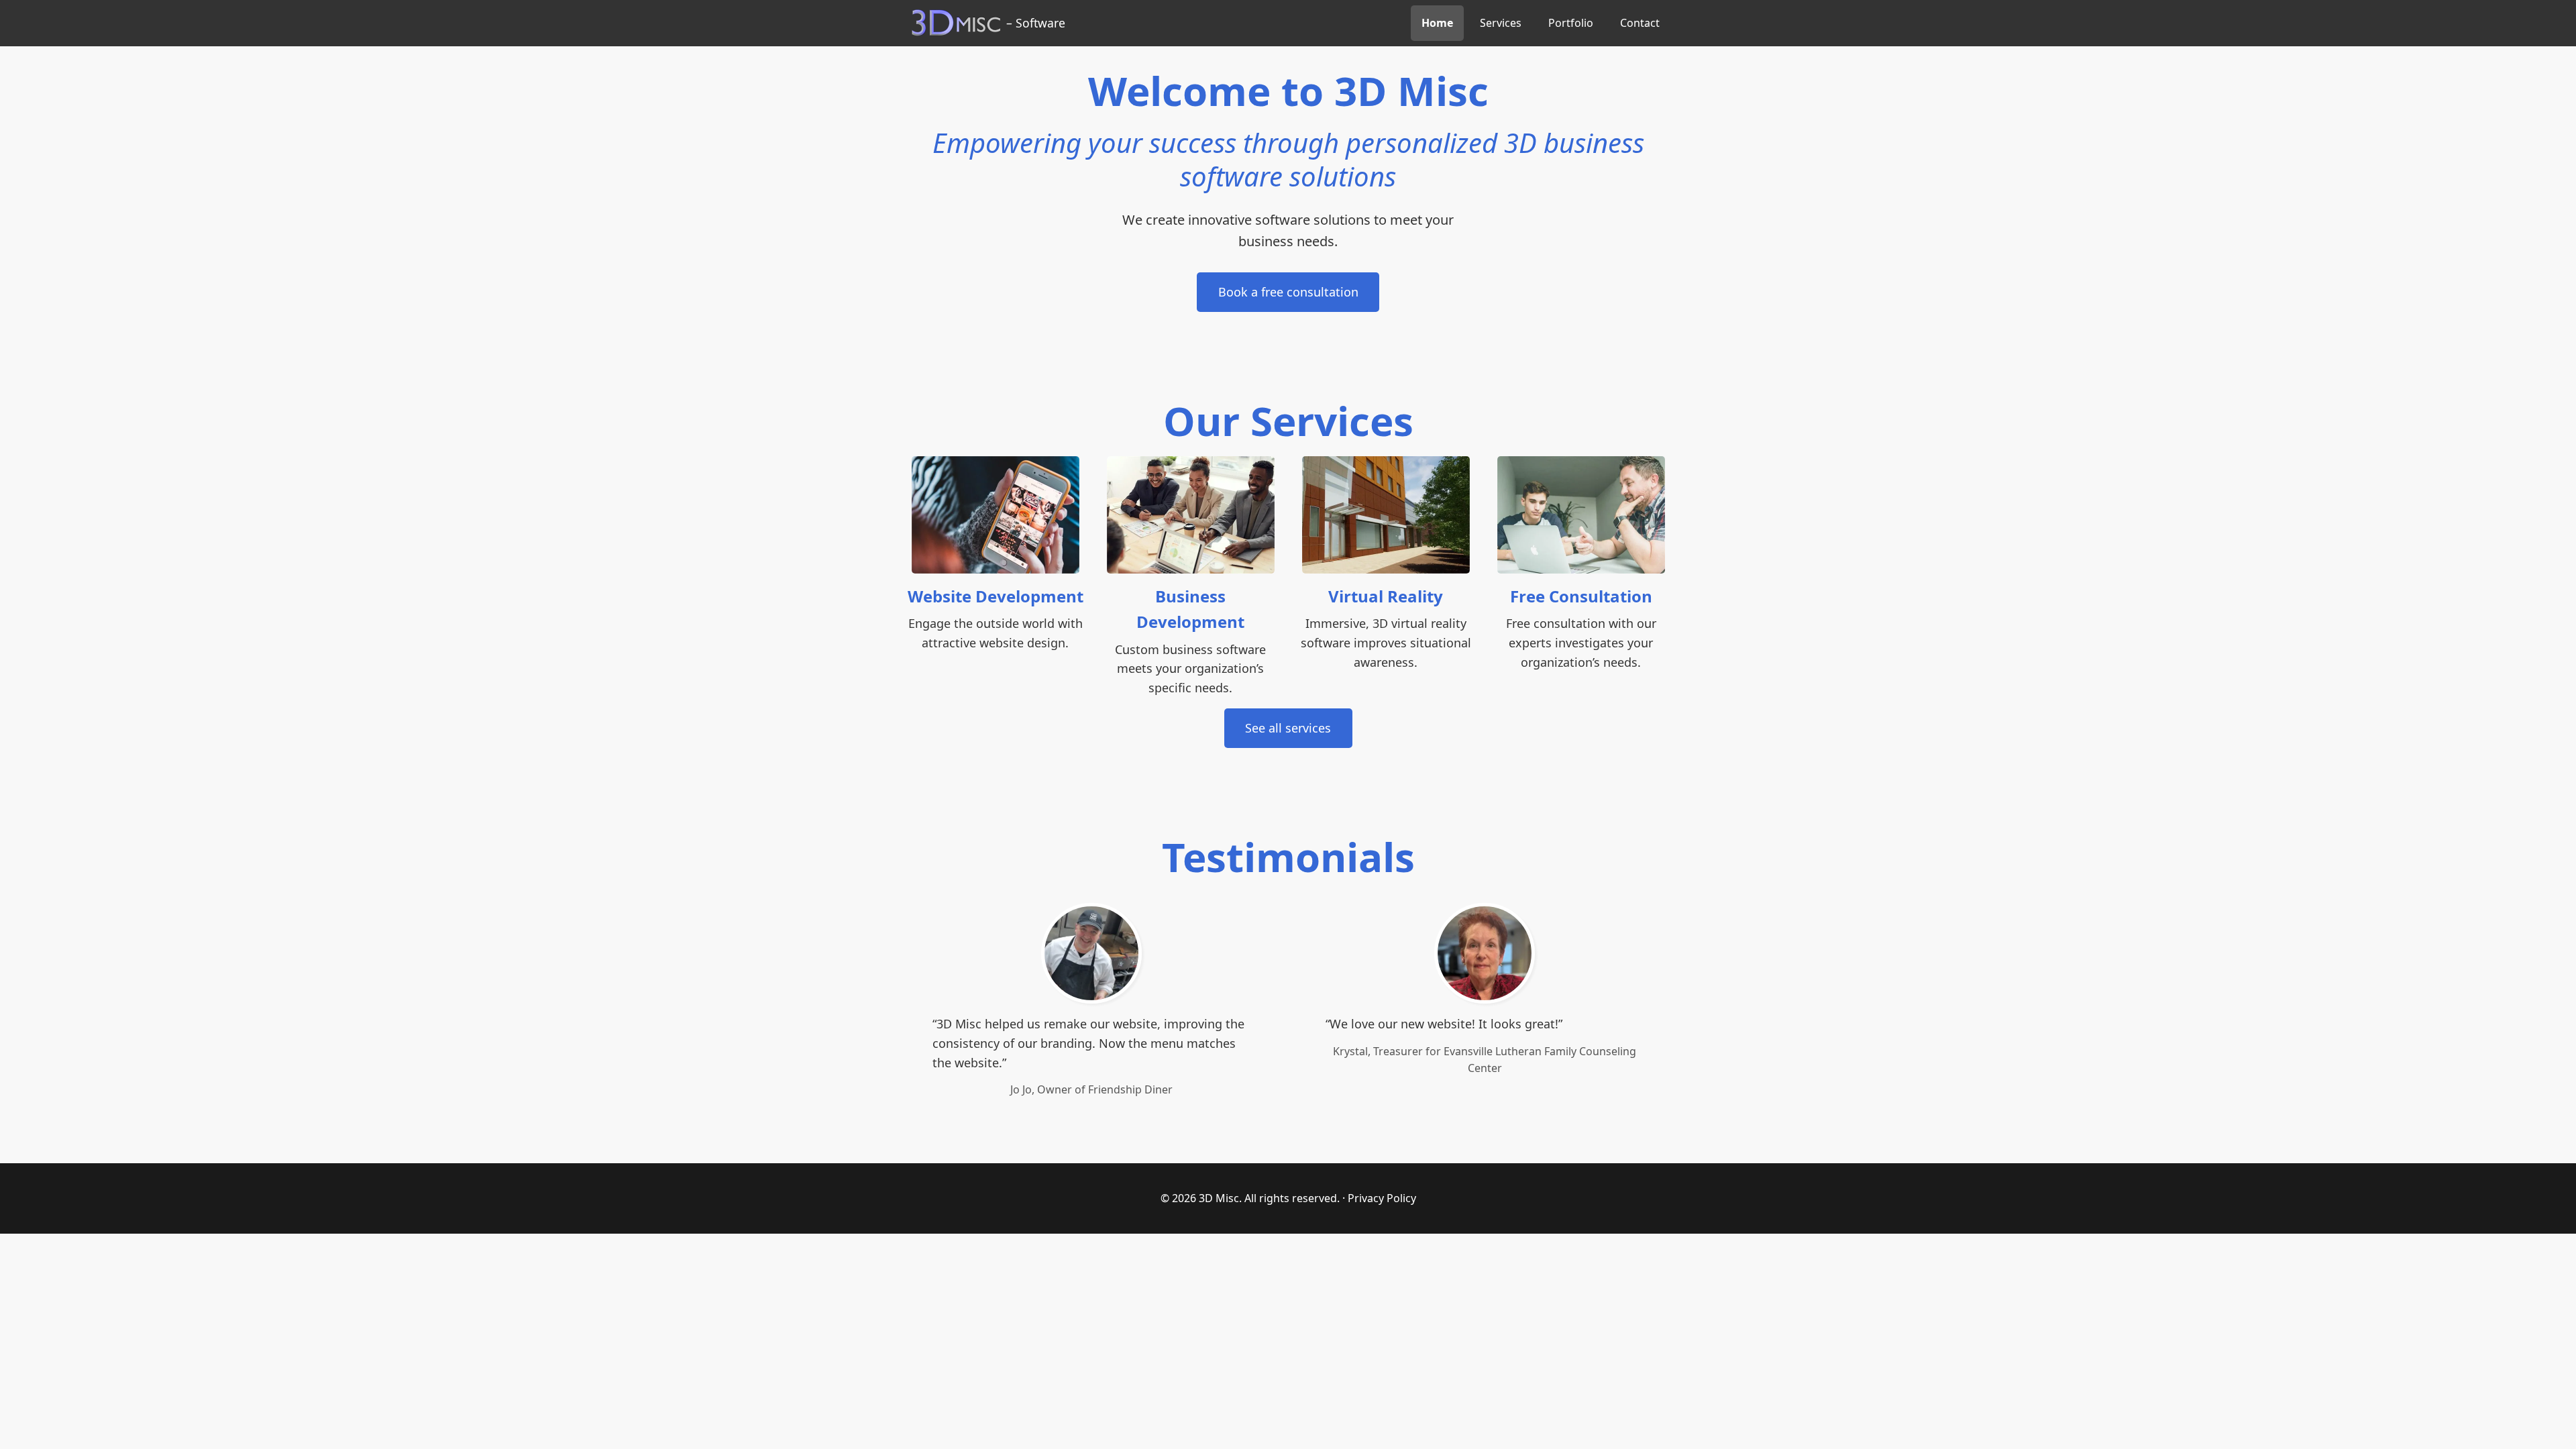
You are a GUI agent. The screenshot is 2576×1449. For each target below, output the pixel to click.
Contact (1640, 23)
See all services (1288, 728)
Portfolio (1571, 23)
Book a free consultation (1288, 292)
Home (1437, 23)
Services (1501, 23)
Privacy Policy (1382, 1198)
